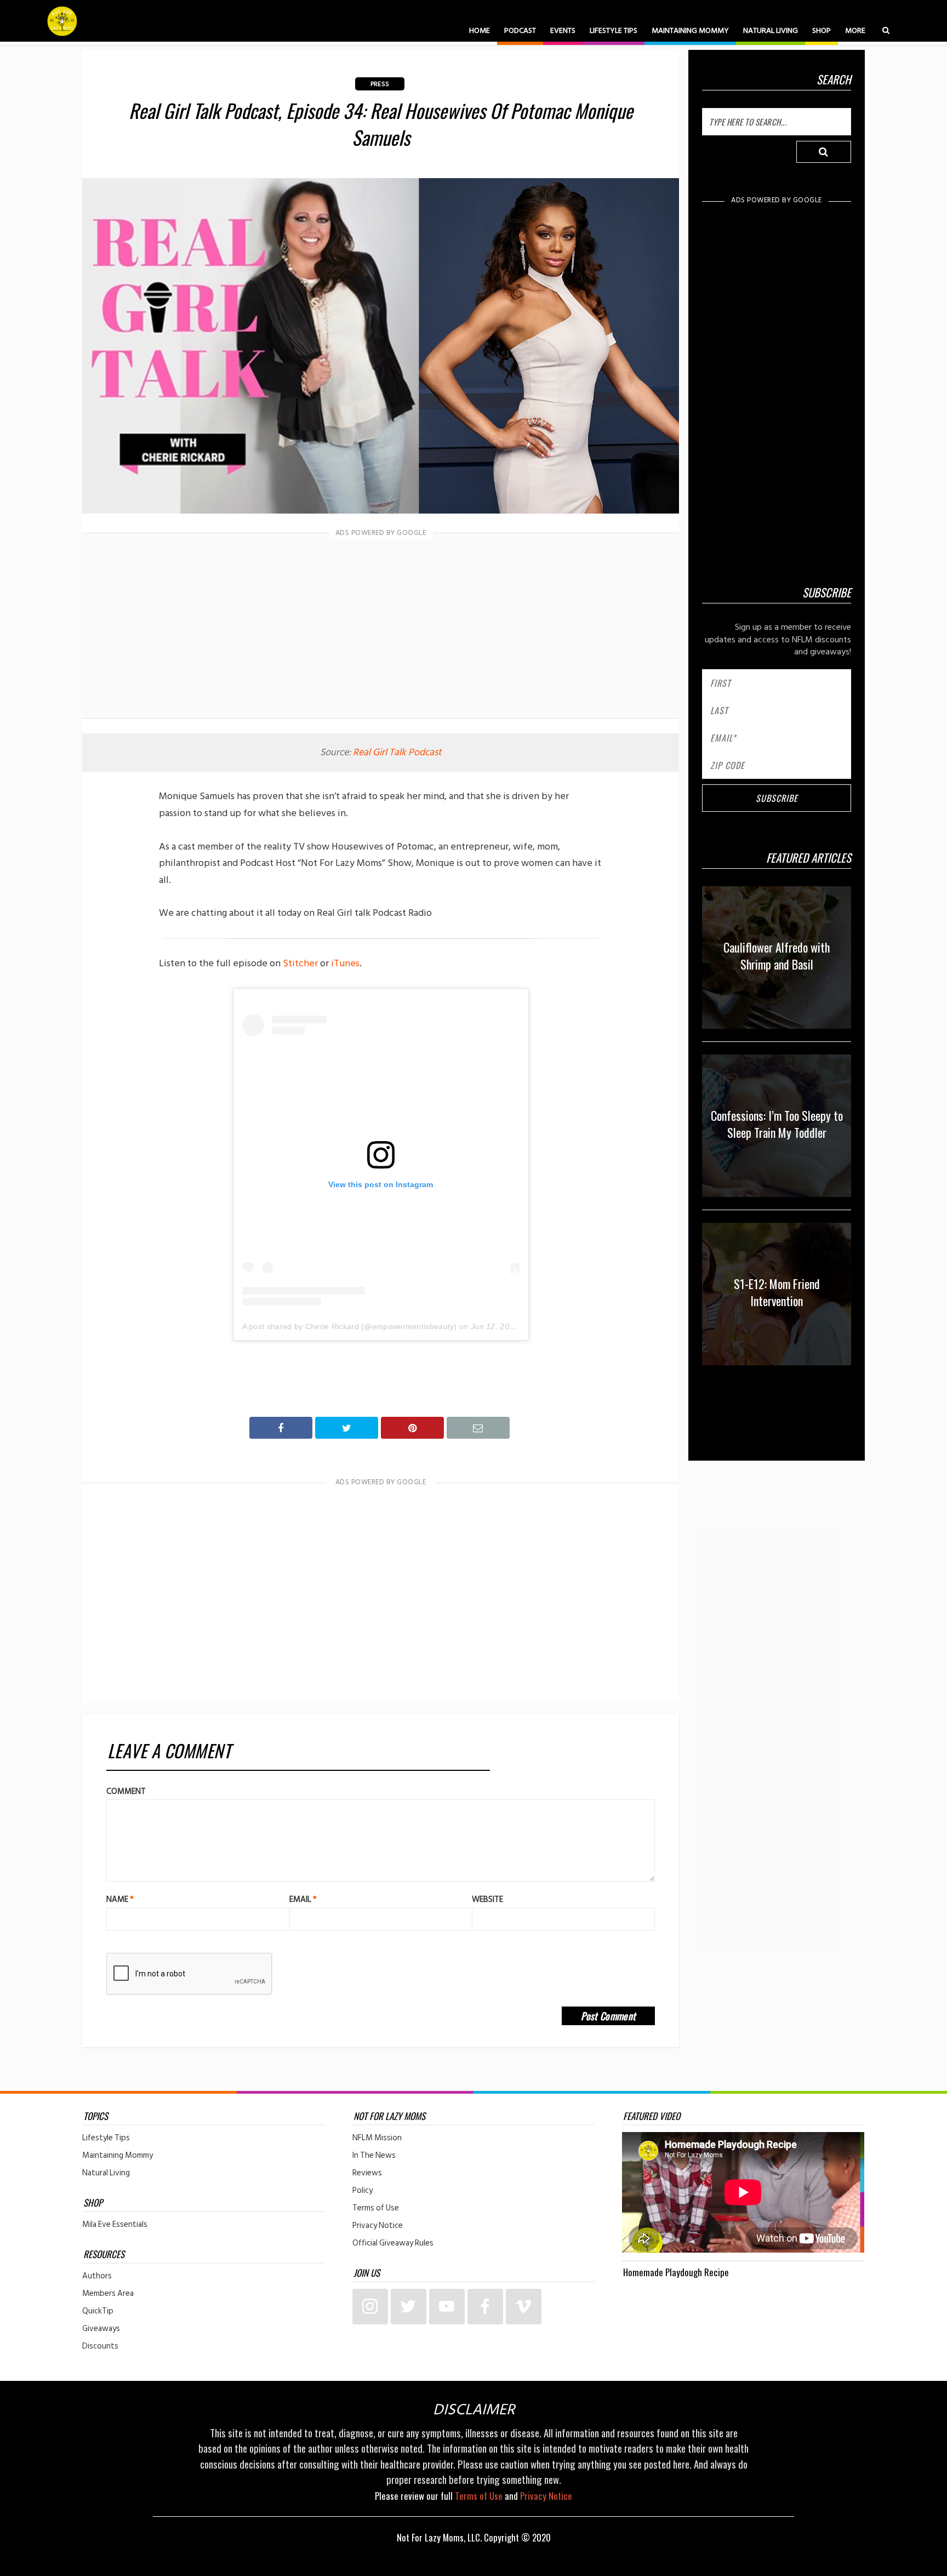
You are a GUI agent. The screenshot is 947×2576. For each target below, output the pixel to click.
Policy (363, 2191)
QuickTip (98, 2311)
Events (563, 30)
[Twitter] (409, 2307)
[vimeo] (524, 2307)
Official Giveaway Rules (393, 2243)
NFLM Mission (377, 2138)
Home (480, 30)
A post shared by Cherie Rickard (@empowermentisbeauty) (350, 1326)
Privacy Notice (378, 2226)
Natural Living (771, 30)
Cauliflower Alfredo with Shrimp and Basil (777, 956)
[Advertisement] (381, 628)
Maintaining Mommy (690, 30)
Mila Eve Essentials (115, 2225)
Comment (126, 1791)
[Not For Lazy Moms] (62, 21)
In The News (374, 2156)
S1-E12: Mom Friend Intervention (777, 1292)
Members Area (108, 2294)
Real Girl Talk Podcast (397, 752)
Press (380, 84)
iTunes (345, 963)
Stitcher (300, 963)
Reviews (367, 2173)
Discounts (100, 2346)
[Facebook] (485, 2307)
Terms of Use (376, 2208)
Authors (97, 2276)
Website (487, 1899)
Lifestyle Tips (614, 30)
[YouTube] (447, 2307)
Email (303, 1899)
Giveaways (101, 2329)
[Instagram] (370, 2307)
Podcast (520, 30)
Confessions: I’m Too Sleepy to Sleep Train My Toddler (777, 1124)
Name (120, 1899)
